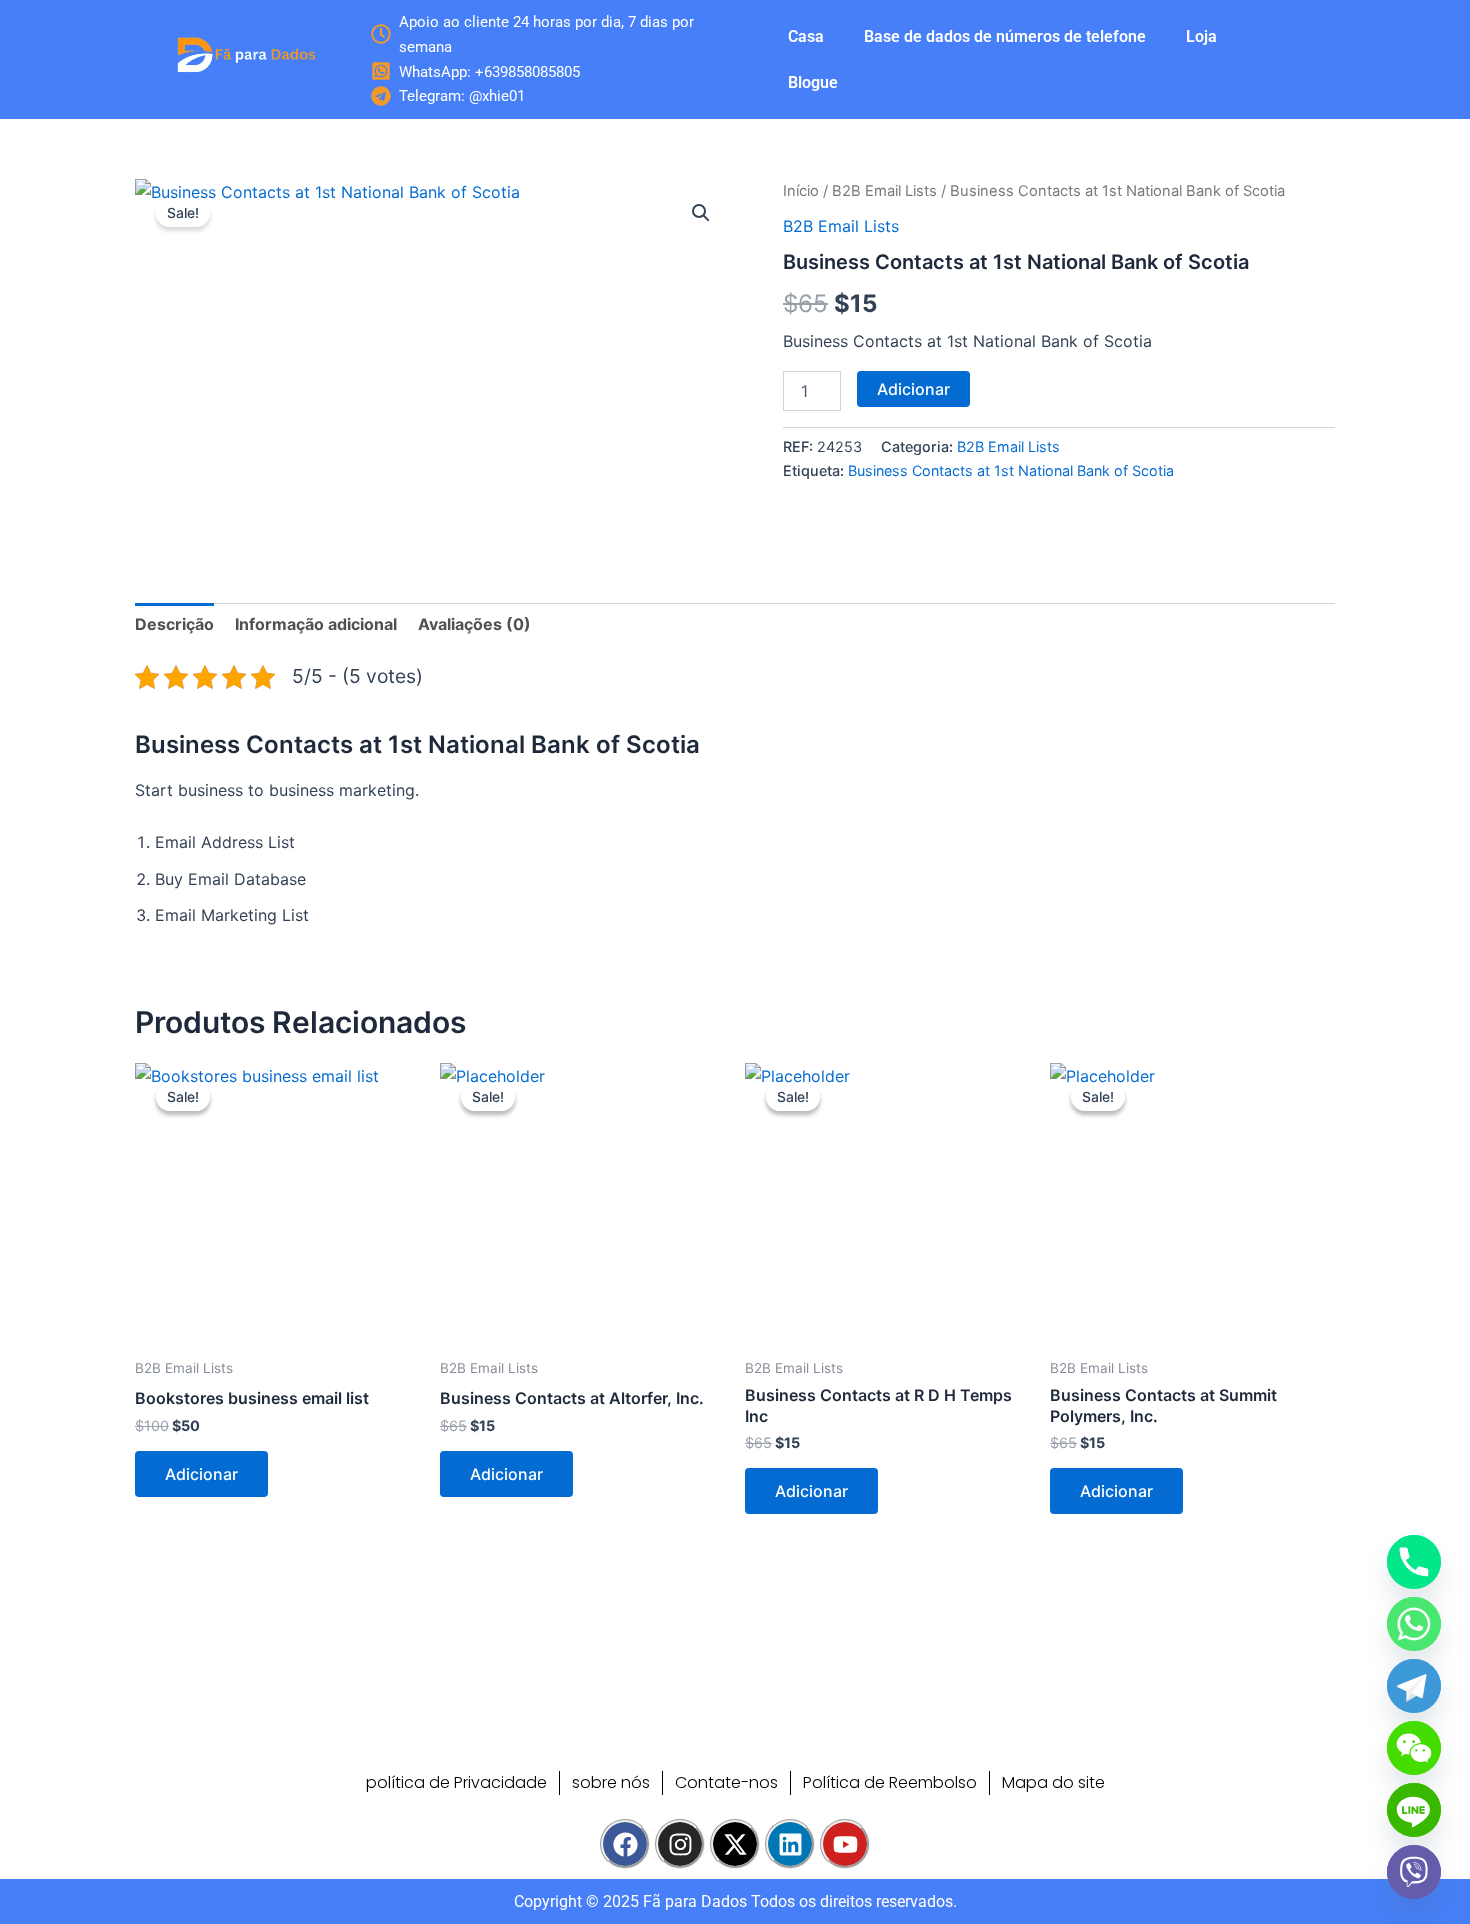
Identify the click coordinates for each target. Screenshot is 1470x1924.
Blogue (813, 82)
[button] (701, 213)
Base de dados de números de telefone (1005, 36)
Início (801, 191)
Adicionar (913, 389)
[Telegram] (1414, 1686)
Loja (1201, 36)
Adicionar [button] (201, 1474)
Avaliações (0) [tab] (474, 624)
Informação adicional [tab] (316, 624)
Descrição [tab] (174, 624)
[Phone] (1414, 1562)
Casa (806, 36)
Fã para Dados (695, 1901)
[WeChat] (1414, 1748)
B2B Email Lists (884, 191)
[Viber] (1414, 1872)
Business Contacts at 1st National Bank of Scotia (1011, 470)
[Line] (1414, 1810)
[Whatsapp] (1414, 1624)
